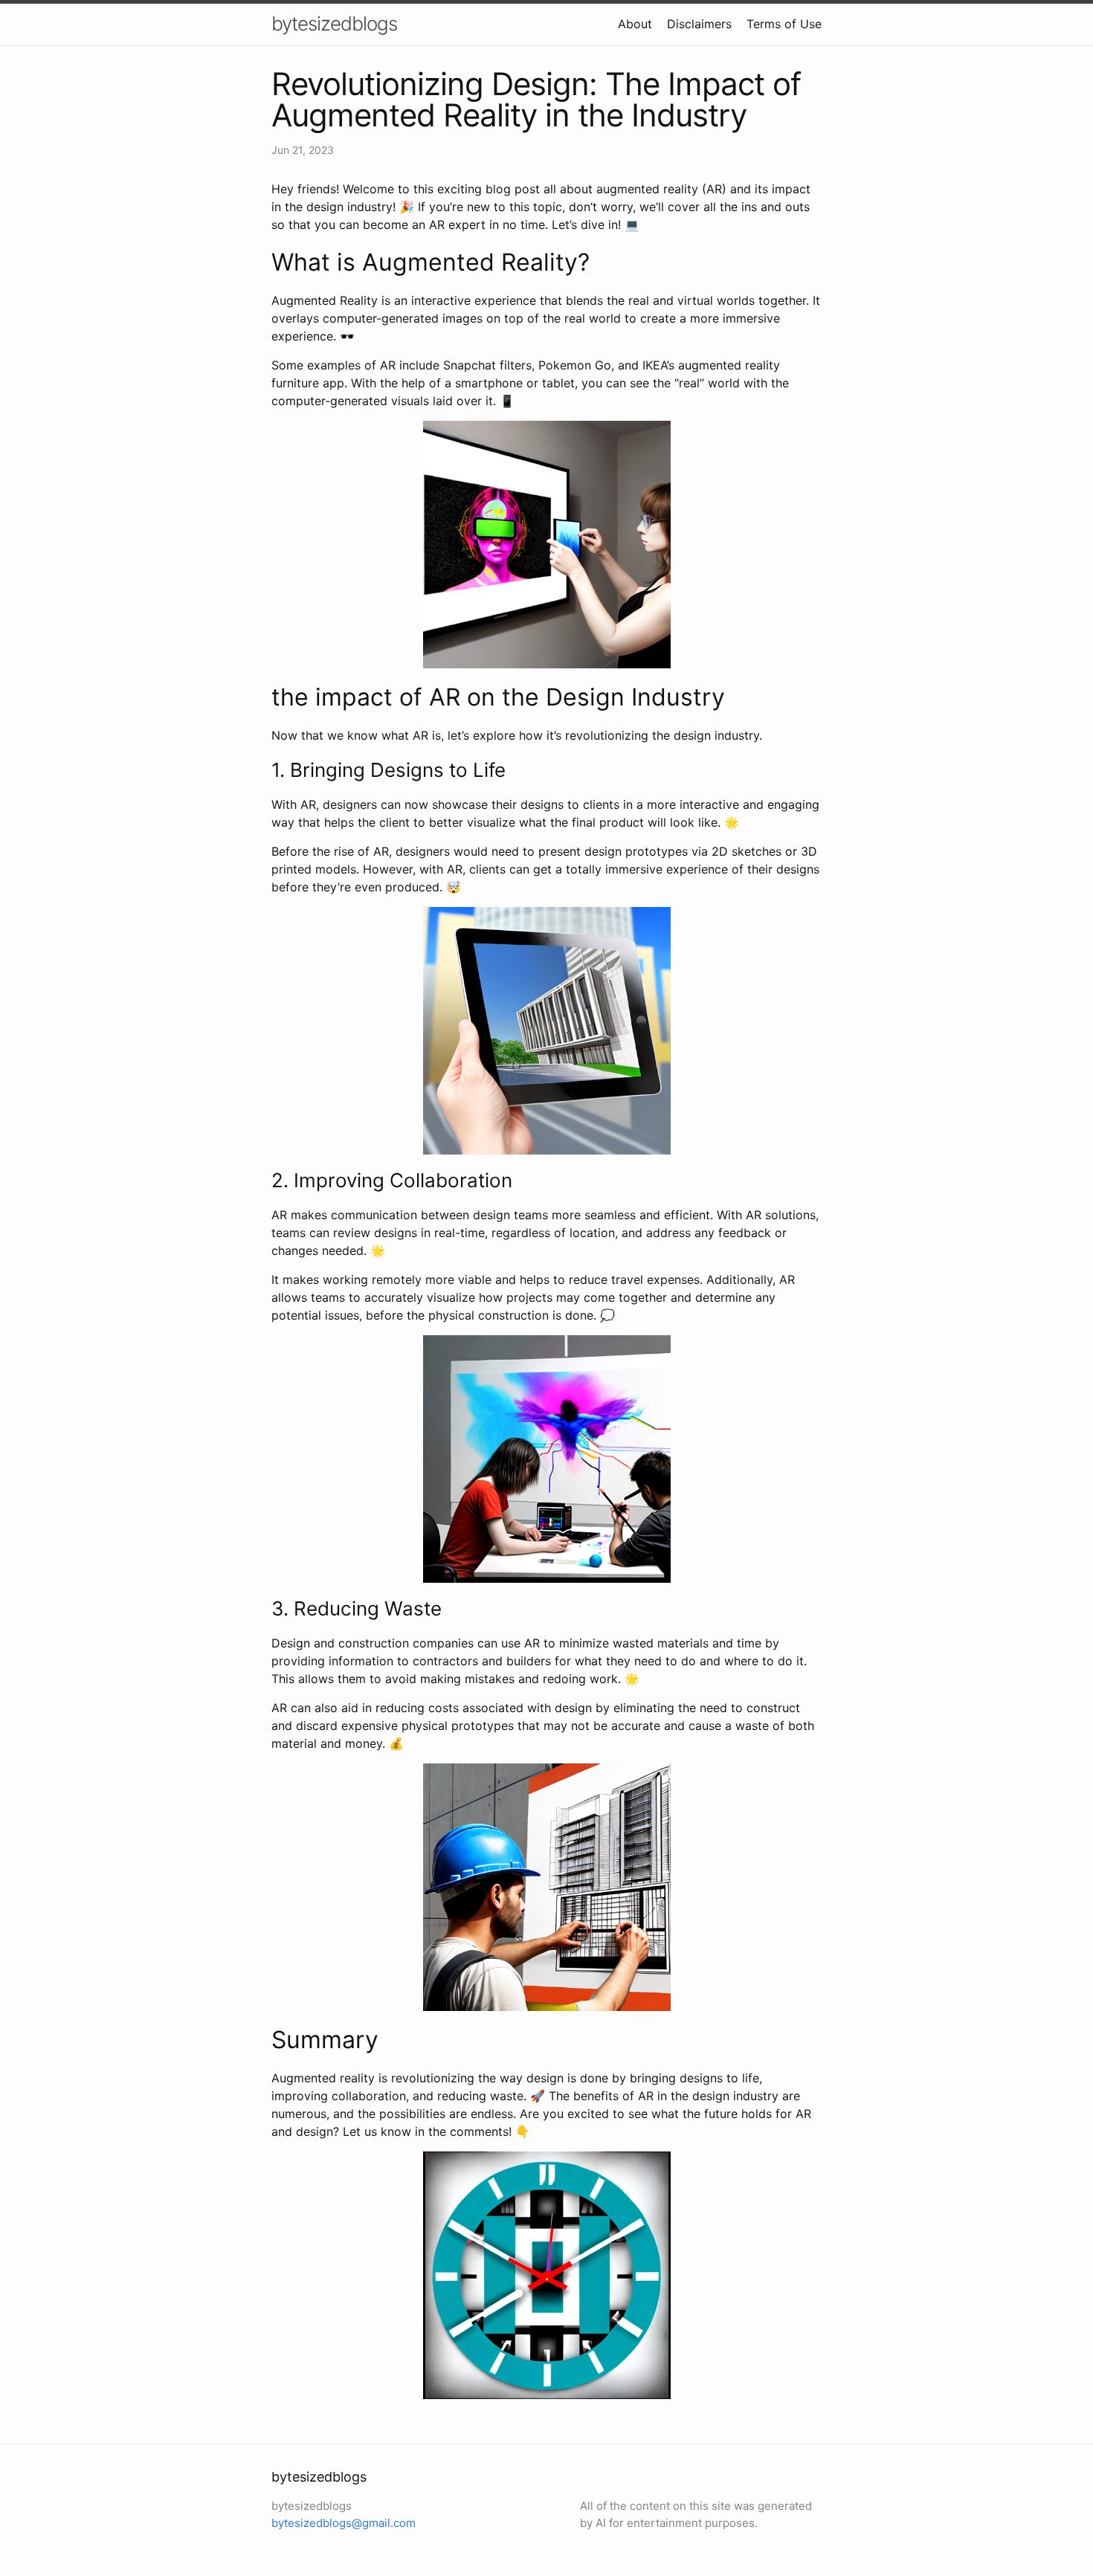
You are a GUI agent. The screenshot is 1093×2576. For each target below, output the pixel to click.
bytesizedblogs (334, 23)
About (635, 24)
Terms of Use (784, 24)
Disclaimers (699, 24)
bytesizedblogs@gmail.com (344, 2523)
